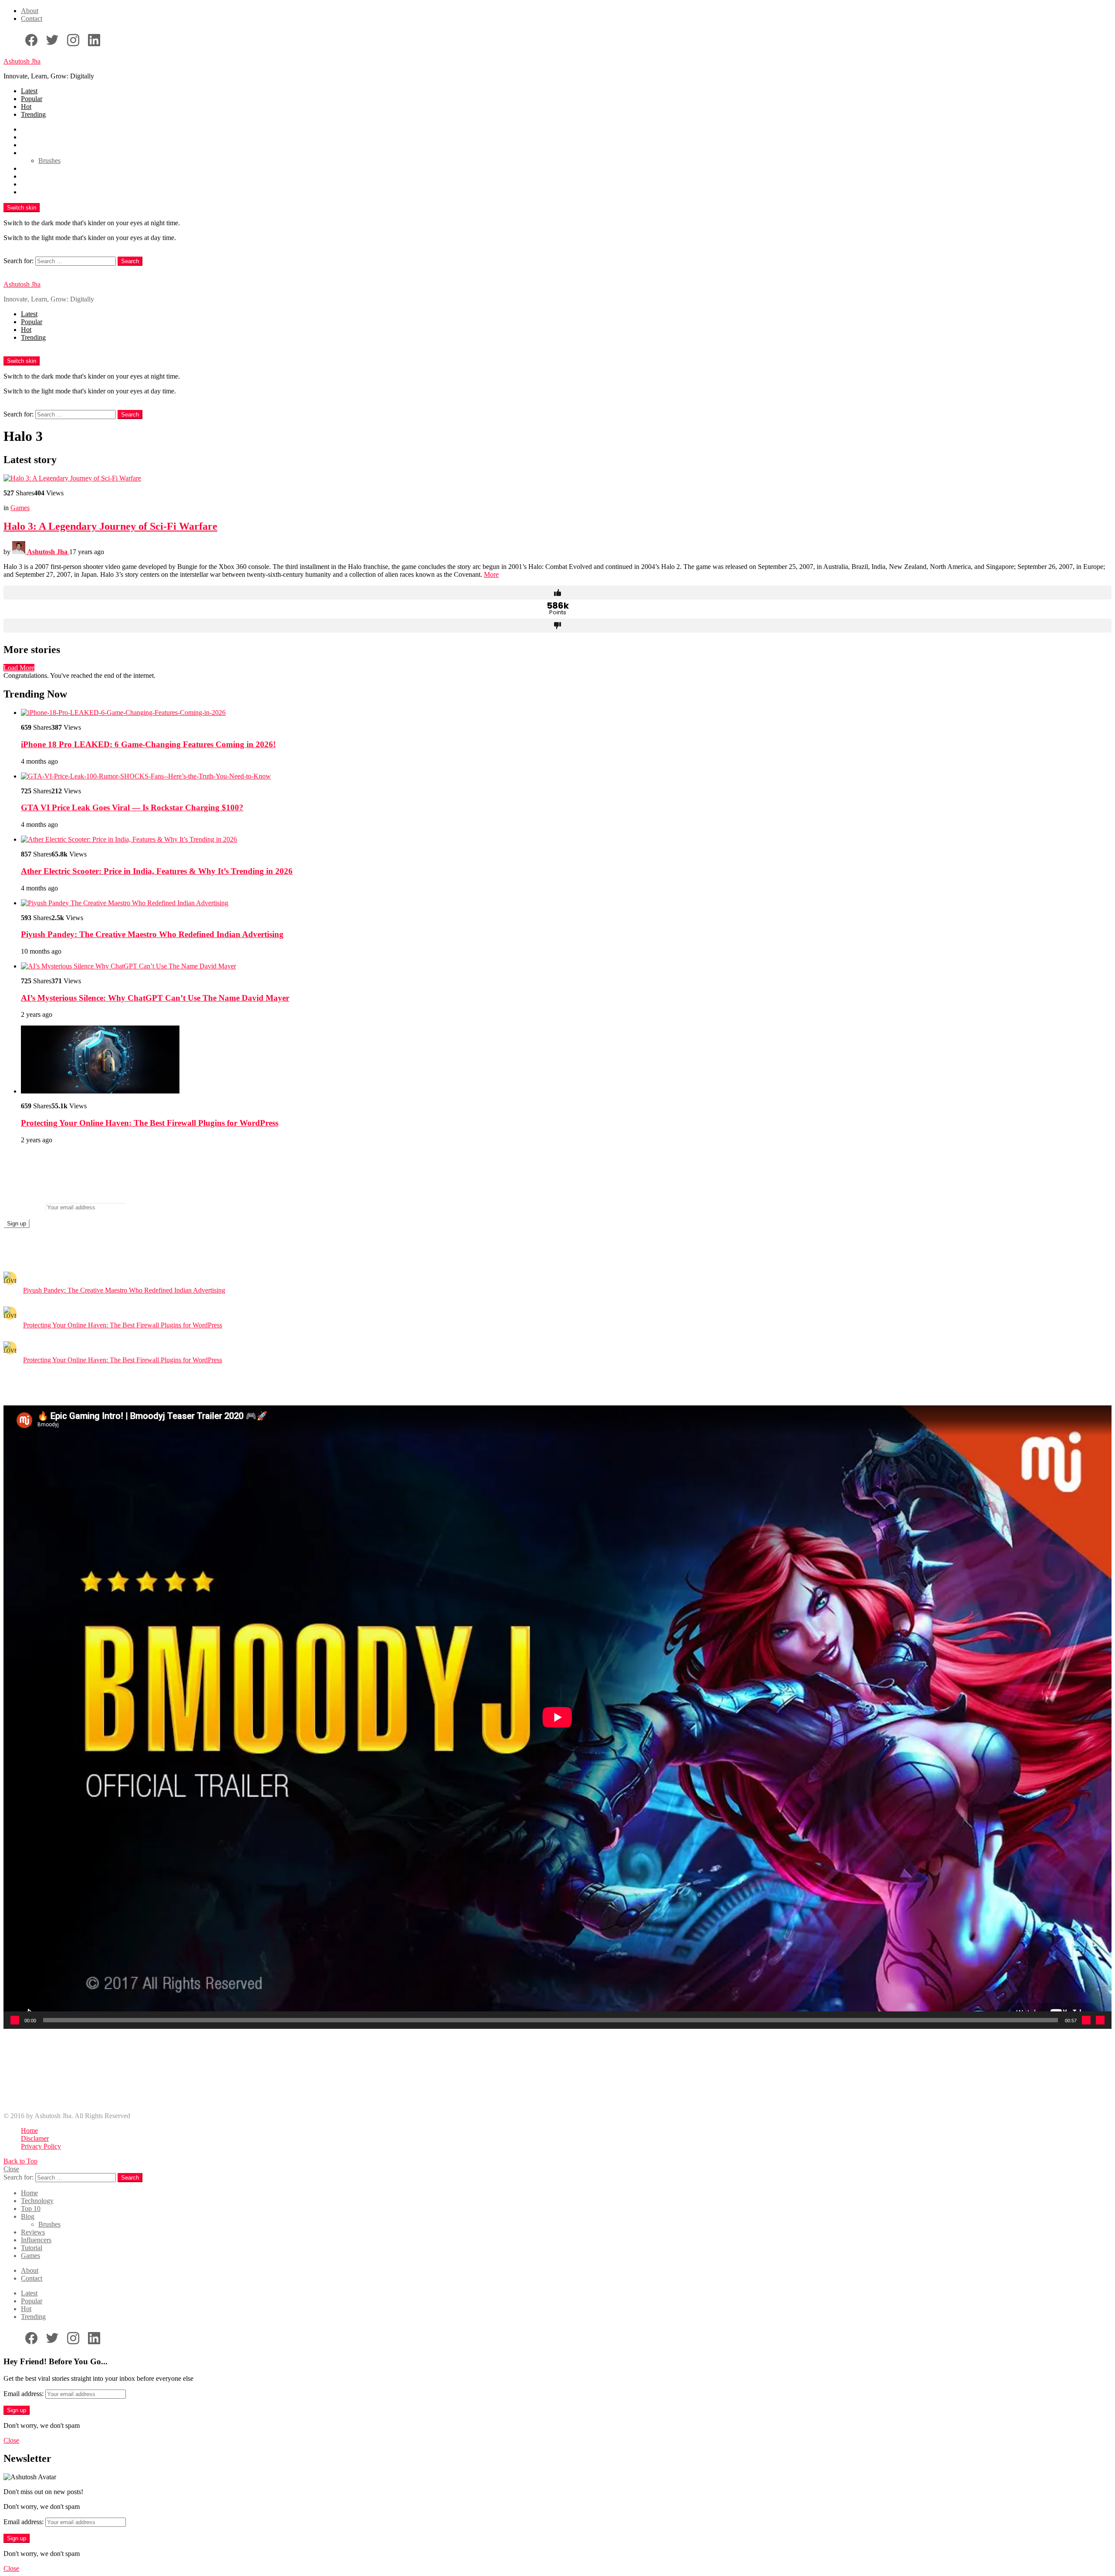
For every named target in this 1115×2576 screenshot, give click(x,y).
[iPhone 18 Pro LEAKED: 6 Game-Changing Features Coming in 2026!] (566, 713)
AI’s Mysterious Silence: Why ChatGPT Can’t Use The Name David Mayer (155, 998)
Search (130, 261)
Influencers (36, 176)
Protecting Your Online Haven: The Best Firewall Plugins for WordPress (150, 1123)
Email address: (24, 1207)
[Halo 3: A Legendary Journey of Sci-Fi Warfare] (557, 478)
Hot (26, 107)
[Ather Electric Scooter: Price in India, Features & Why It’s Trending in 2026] (566, 839)
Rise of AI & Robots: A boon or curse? (74, 2101)
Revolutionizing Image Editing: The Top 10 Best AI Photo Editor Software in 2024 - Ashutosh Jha (156, 2093)
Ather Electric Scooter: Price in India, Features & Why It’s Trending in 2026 (157, 871)
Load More (19, 668)
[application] (557, 1717)
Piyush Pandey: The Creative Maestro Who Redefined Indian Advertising (152, 934)
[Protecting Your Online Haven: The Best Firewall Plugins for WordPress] (566, 1060)
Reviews (33, 168)
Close (11, 2169)
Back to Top (20, 2161)
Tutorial (32, 184)
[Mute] (1086, 2020)
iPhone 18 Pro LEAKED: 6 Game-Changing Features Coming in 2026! (148, 744)
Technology (37, 137)
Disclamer (35, 2138)
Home (29, 129)
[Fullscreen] (1100, 2020)
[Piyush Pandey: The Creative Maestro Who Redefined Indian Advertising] (566, 903)
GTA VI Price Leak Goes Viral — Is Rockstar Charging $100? (132, 807)
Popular (32, 99)
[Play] (15, 2020)
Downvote (557, 626)
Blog (28, 153)
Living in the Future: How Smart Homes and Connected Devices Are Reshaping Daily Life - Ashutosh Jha (168, 2077)
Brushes (49, 161)
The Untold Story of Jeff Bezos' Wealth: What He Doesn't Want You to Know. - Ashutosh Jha (150, 2062)
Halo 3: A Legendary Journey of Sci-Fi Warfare (110, 526)
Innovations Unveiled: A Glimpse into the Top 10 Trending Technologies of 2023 (133, 2085)
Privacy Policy (41, 2146)
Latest (29, 91)
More (491, 574)
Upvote (557, 592)
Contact (32, 19)
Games (30, 192)
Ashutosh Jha (22, 61)
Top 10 (31, 145)
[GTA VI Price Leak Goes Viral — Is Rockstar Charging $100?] (566, 776)
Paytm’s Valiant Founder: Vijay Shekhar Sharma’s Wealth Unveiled (113, 2070)
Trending (33, 114)
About (30, 11)
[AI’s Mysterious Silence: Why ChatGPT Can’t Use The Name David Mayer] (566, 966)
